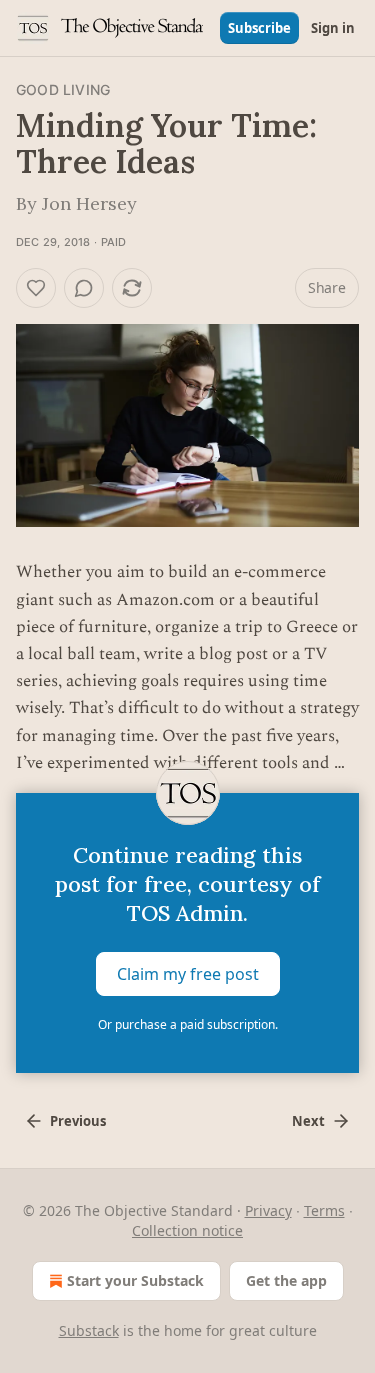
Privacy (268, 1210)
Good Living (63, 89)
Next (308, 1121)
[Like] (36, 288)
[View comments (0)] (84, 288)
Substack (89, 1330)
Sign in (333, 28)
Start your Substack (135, 1280)
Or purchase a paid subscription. (188, 1024)
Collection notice (187, 1230)
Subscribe (259, 28)
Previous (78, 1121)
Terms (324, 1210)
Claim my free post (188, 974)
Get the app (286, 1280)
